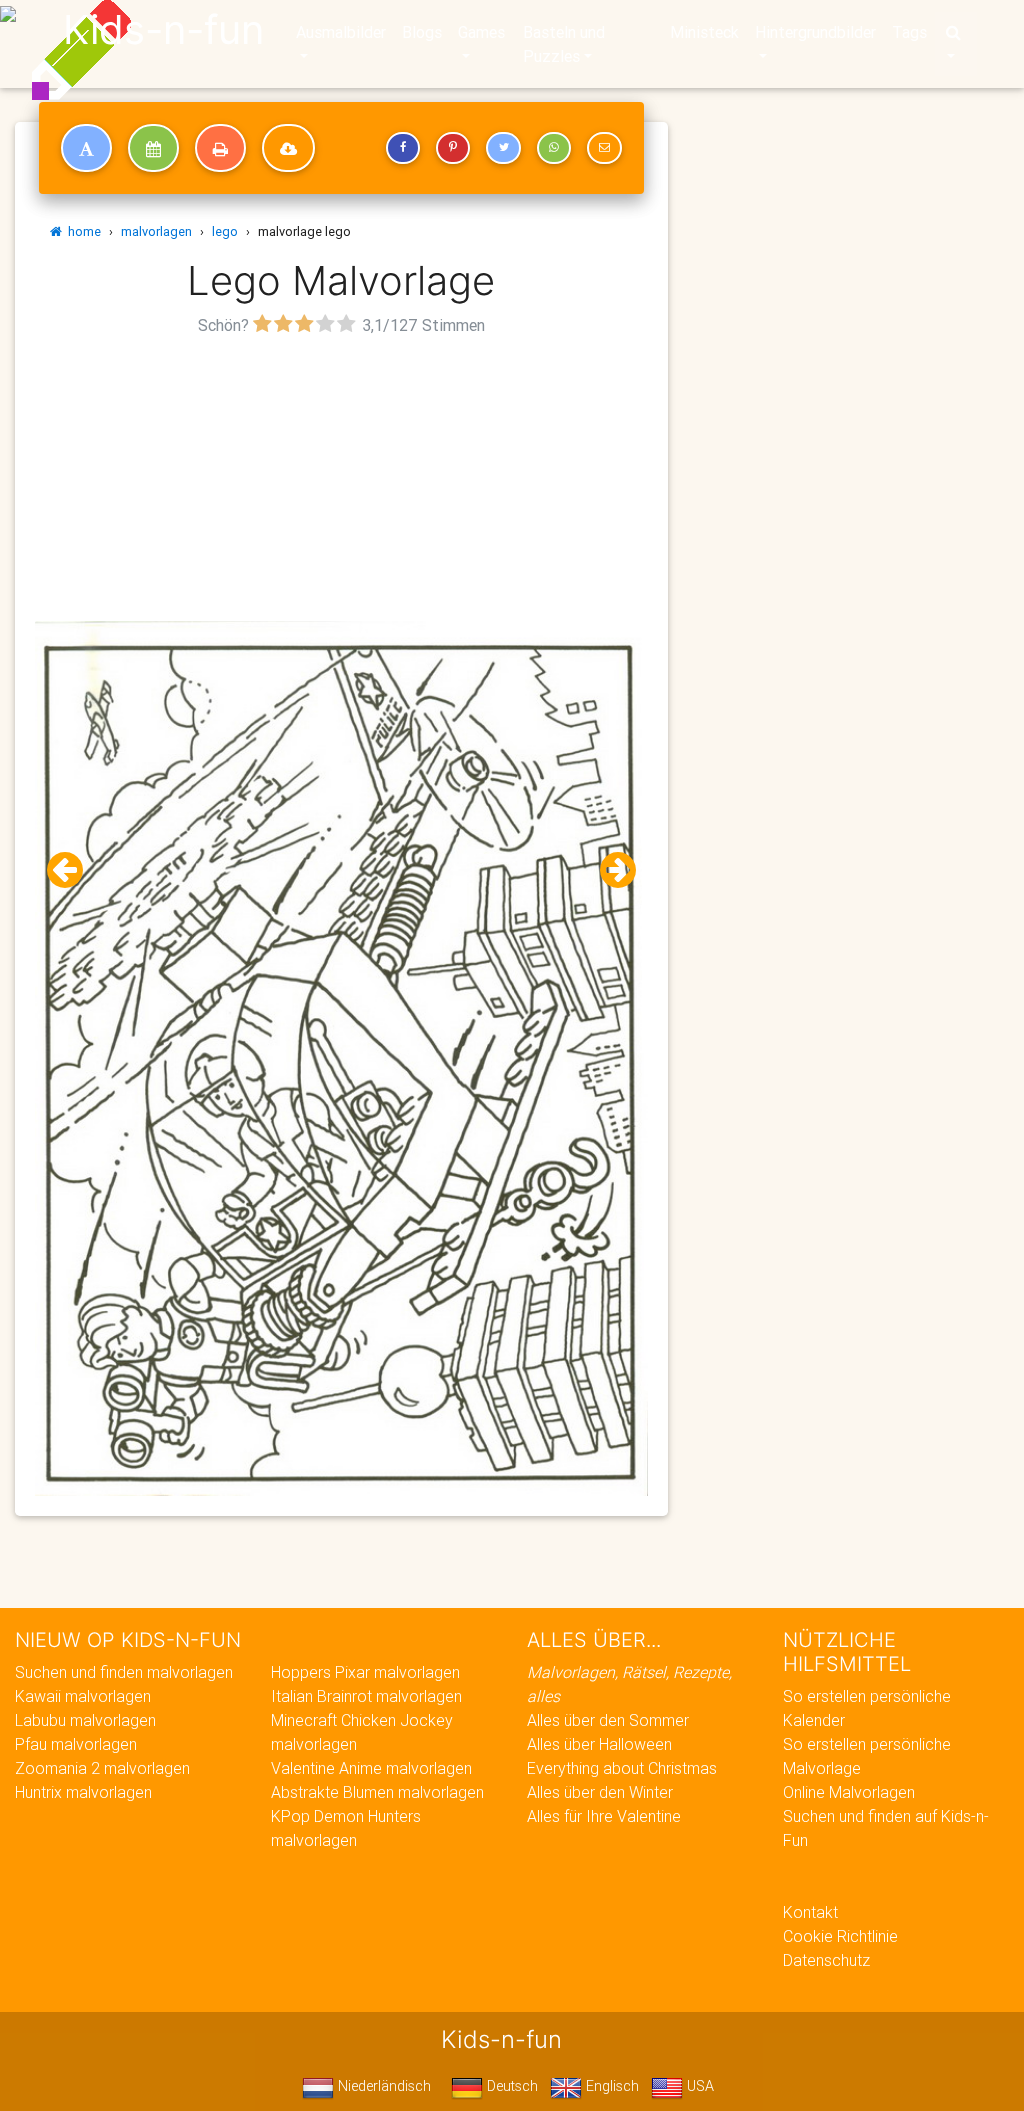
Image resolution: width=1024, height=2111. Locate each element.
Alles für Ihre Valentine (604, 1816)
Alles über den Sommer (608, 1720)
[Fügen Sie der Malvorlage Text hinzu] (86, 148)
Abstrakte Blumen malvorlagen (377, 1792)
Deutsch (510, 2086)
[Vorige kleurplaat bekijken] (73, 870)
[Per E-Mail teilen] (604, 148)
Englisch (610, 2086)
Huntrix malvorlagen (83, 1792)
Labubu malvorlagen (85, 1720)
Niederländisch (382, 2086)
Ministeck (704, 32)
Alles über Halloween (599, 1744)
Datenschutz (826, 1960)
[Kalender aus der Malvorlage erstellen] (153, 148)
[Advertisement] (341, 481)
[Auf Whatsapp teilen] (554, 148)
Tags (909, 32)
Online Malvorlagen (849, 1792)
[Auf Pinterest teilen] (453, 148)
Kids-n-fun (163, 30)
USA (698, 2086)
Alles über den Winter (600, 1792)
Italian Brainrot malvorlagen (366, 1696)
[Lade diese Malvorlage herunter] (288, 148)
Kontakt (810, 1912)
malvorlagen (156, 231)
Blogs (422, 32)
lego (225, 231)
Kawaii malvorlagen (83, 1696)
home (81, 231)
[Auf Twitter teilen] (503, 148)
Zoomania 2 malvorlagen (102, 1768)
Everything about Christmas (622, 1768)
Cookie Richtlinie (840, 1936)
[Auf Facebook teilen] (403, 148)
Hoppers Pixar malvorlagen (365, 1672)
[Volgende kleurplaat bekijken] (610, 870)
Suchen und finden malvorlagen (124, 1672)
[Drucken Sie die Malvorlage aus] (220, 148)
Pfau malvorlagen (76, 1744)
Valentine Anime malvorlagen (371, 1768)
